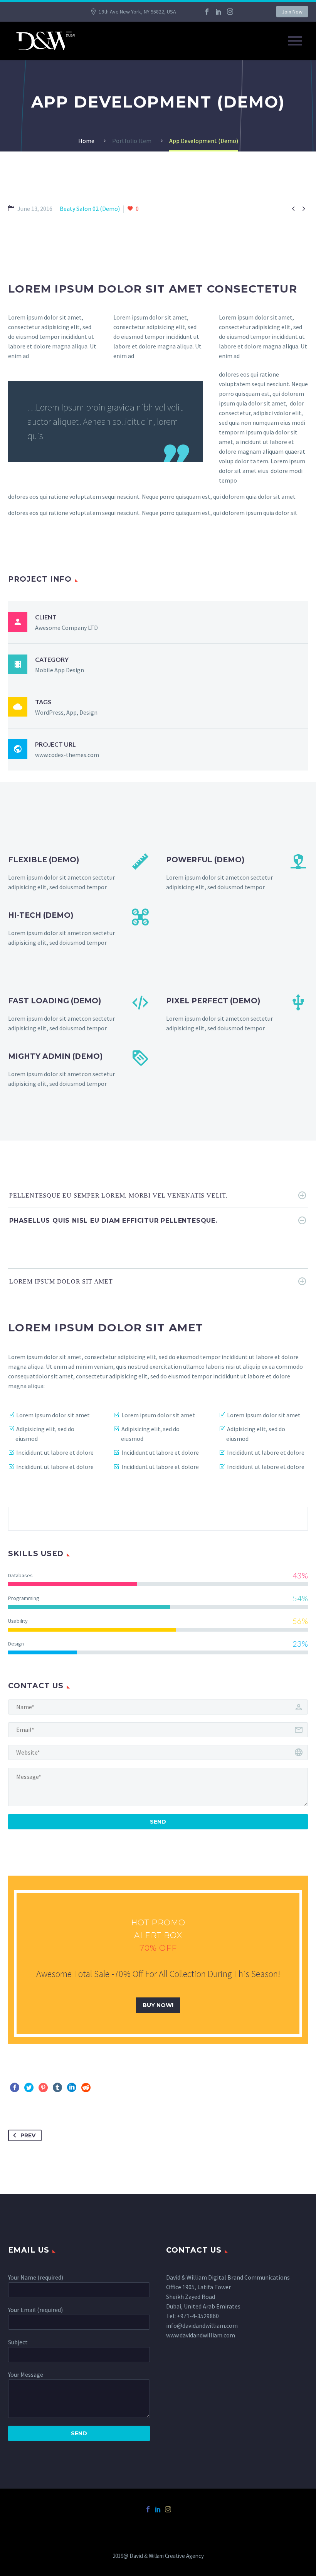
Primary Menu (295, 41)
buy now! (158, 2005)
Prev (28, 2135)
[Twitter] (29, 2088)
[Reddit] (86, 2088)
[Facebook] (207, 12)
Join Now (292, 12)
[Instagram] (230, 12)
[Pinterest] (43, 2088)
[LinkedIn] (219, 12)
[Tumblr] (57, 2088)
